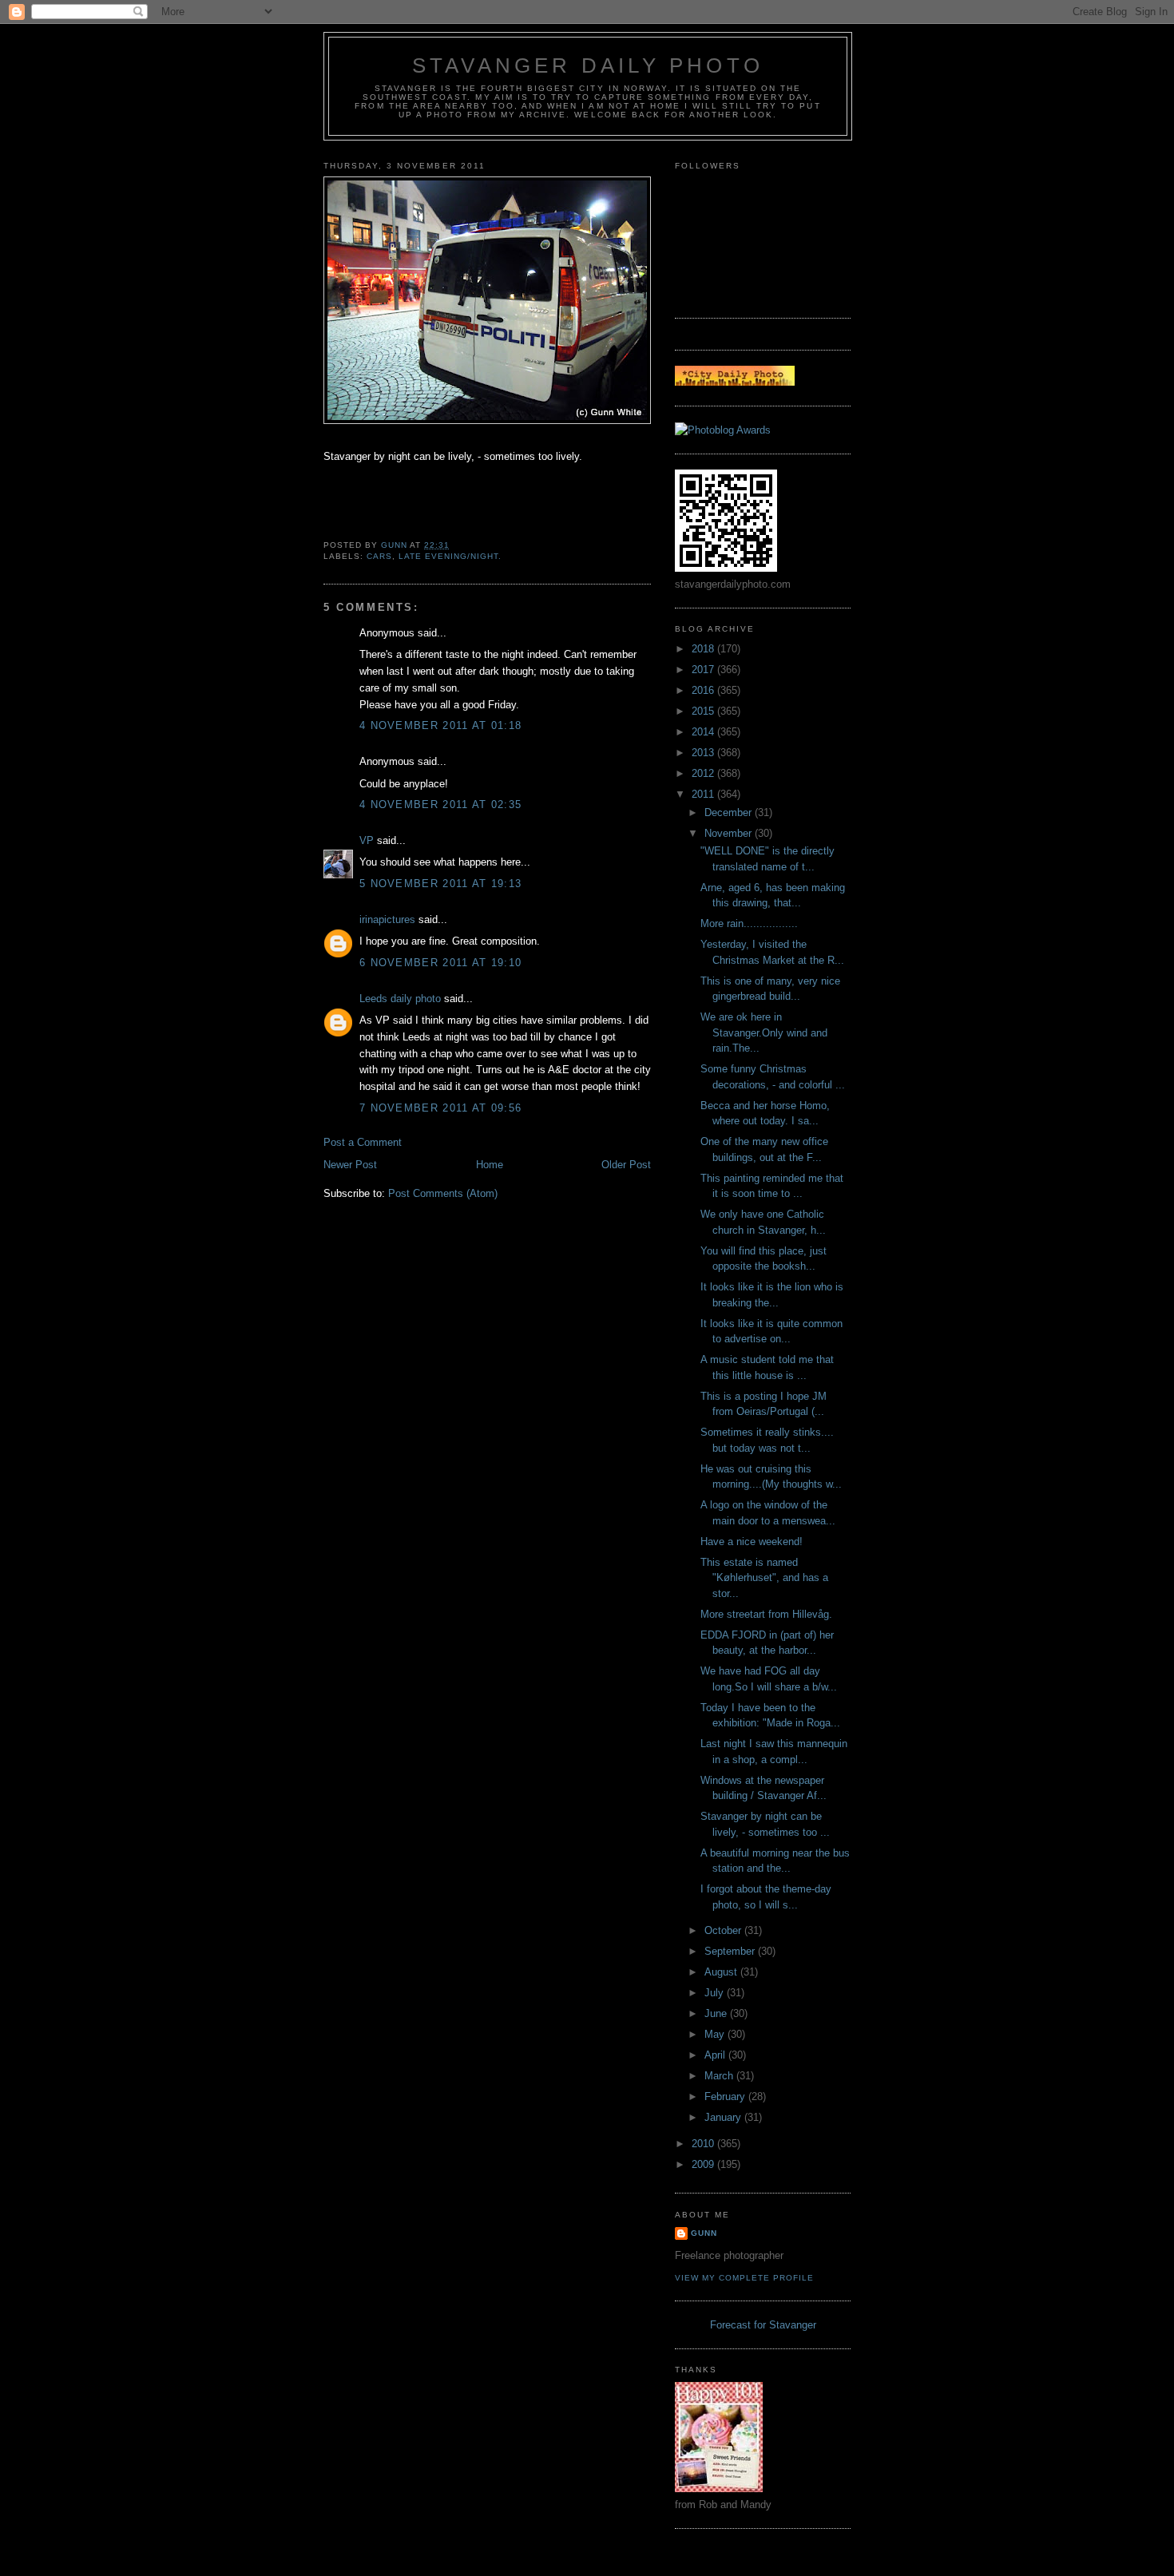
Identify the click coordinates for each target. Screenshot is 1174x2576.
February (726, 2096)
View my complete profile (744, 2278)
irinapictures (387, 919)
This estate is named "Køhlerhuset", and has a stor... (764, 1578)
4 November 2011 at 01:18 (440, 725)
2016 (704, 690)
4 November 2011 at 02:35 (440, 805)
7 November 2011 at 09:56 (440, 1108)
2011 (704, 794)
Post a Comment (363, 1142)
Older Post (626, 1165)
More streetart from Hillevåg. (766, 1614)
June (717, 2013)
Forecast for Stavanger (763, 2325)
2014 (704, 732)
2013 (704, 753)
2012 (704, 773)
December (730, 812)
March (720, 2076)
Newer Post (350, 1165)
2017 (704, 670)
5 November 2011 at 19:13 (440, 884)
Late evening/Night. (450, 556)
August (722, 1972)
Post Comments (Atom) (443, 1193)
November (730, 833)
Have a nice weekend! (752, 1542)
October (724, 1930)
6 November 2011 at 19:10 (440, 963)
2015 (704, 711)
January (724, 2117)
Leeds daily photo (400, 999)
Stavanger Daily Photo (588, 65)
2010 (704, 2144)
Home (490, 1165)
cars (379, 556)
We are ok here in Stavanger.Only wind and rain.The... (764, 1032)
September (731, 1951)
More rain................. (749, 923)
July (716, 1993)
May (716, 2034)
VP (367, 840)
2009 (704, 2164)
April (716, 2055)
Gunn (704, 2233)
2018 (704, 649)
